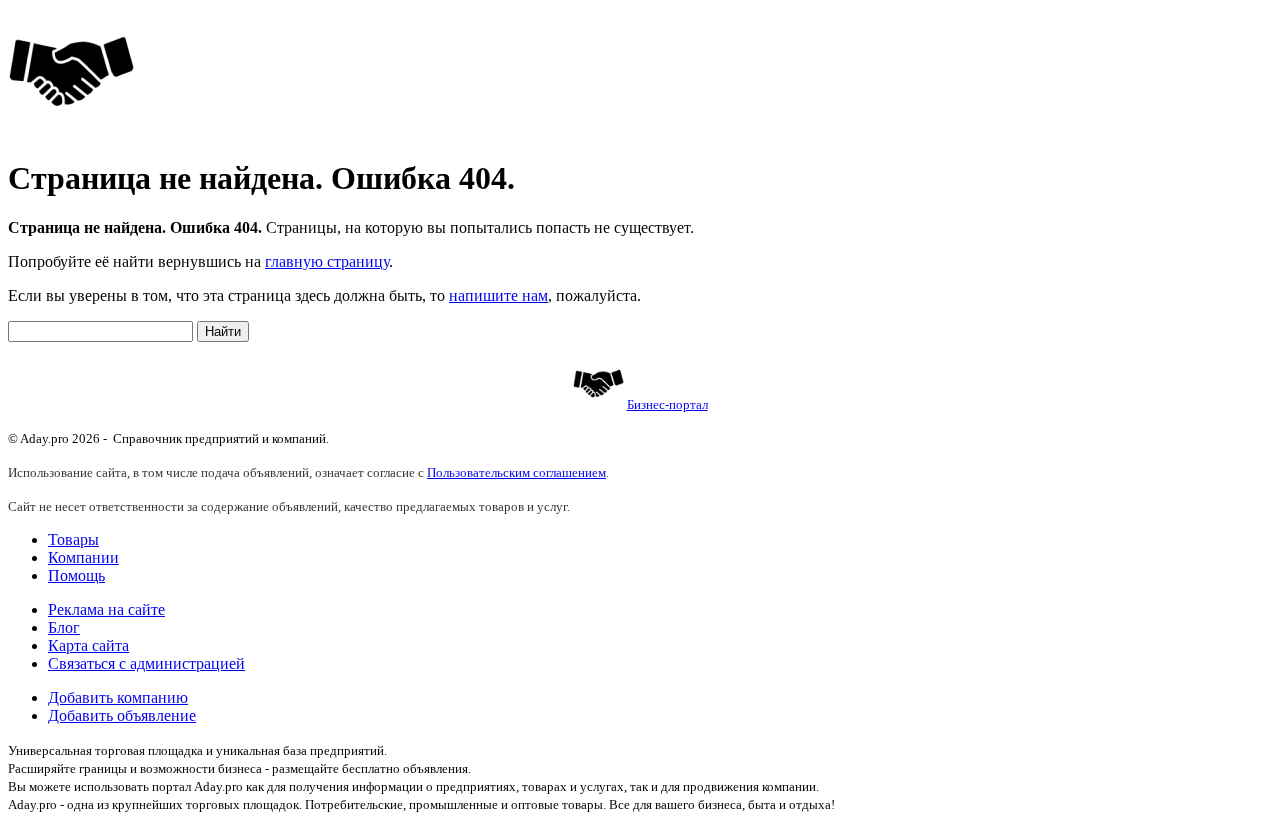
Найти (223, 331)
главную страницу (327, 261)
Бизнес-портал (667, 404)
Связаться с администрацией (146, 663)
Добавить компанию (118, 697)
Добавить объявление (122, 715)
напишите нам (498, 295)
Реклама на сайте (106, 609)
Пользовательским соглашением (516, 472)
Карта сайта (88, 645)
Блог (64, 627)
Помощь (76, 575)
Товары (73, 539)
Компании (83, 557)
